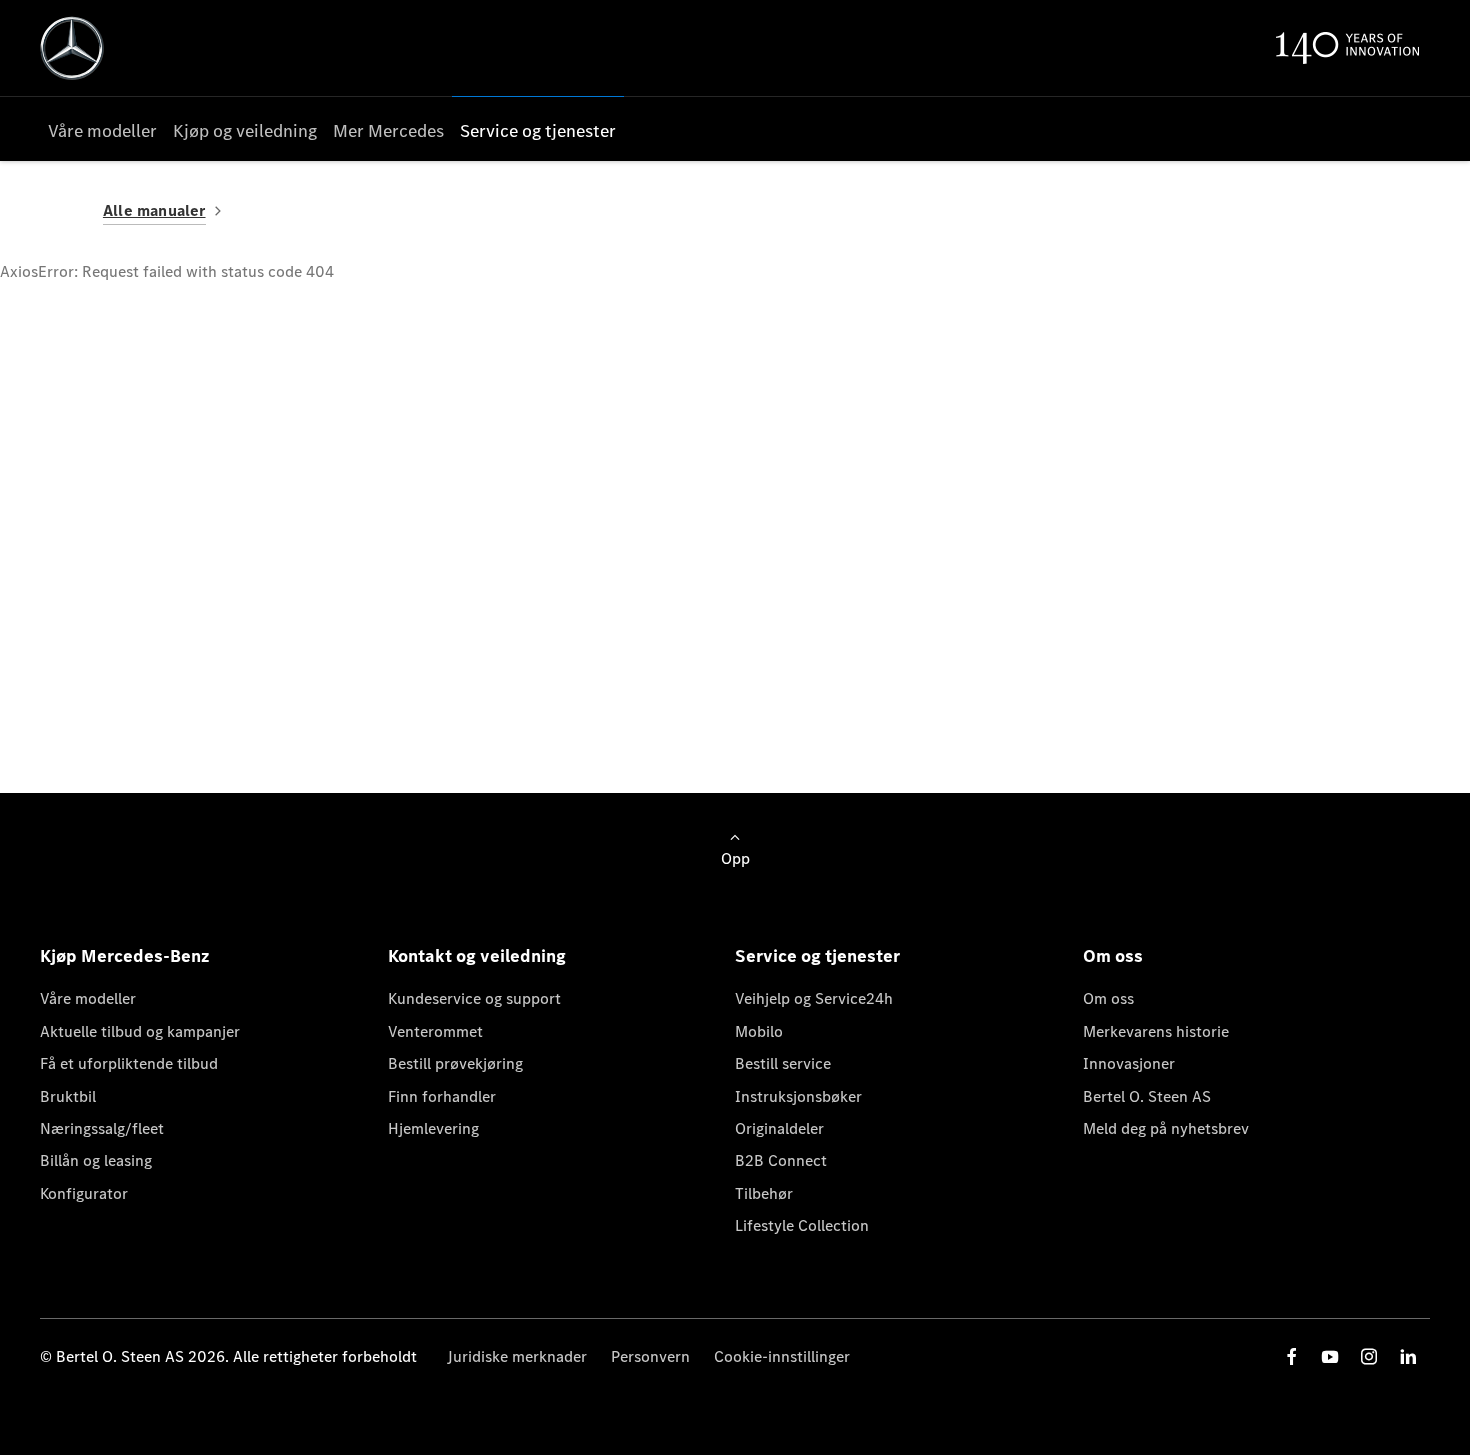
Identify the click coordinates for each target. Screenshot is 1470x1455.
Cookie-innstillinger (782, 1356)
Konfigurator (84, 1193)
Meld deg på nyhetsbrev (1166, 1128)
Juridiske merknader (517, 1356)
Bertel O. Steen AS (1147, 1096)
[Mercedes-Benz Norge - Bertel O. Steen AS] (72, 48)
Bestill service (783, 1063)
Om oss (1108, 998)
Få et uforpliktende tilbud (129, 1063)
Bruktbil (68, 1096)
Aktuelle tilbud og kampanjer (140, 1031)
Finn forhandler (442, 1096)
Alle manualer (154, 210)
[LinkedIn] (1408, 1356)
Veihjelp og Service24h (814, 998)
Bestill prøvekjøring (455, 1063)
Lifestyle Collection (802, 1225)
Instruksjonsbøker (798, 1096)
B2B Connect (781, 1160)
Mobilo (759, 1031)
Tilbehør (764, 1193)
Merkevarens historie (1156, 1031)
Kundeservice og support (474, 998)
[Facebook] (1292, 1356)
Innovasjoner (1129, 1063)
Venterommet (435, 1031)
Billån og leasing (96, 1160)
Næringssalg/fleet (102, 1128)
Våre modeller (88, 998)
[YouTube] (1330, 1356)
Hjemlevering (433, 1128)
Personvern (650, 1356)
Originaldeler (779, 1128)
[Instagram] (1369, 1356)
